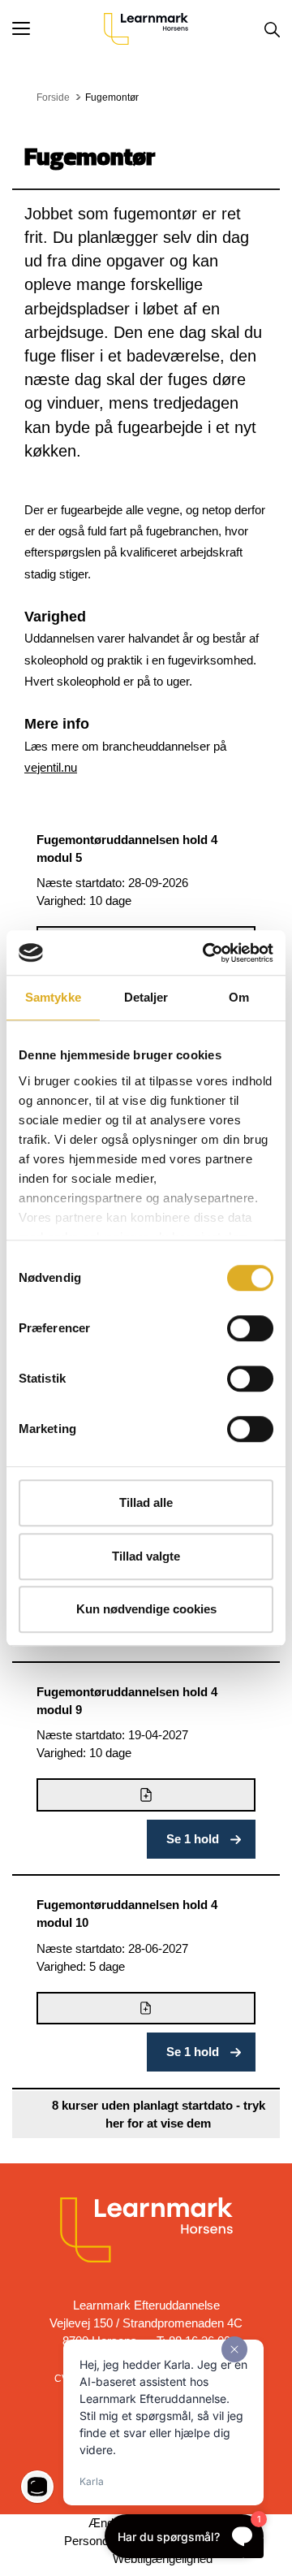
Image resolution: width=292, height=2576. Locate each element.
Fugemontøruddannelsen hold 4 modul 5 (127, 849)
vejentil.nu (51, 767)
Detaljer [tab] (146, 997)
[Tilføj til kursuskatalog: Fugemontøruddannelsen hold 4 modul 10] (146, 2009)
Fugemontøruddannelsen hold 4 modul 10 (127, 1914)
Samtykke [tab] (53, 997)
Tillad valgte (146, 1556)
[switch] (250, 1328)
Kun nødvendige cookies (146, 1609)
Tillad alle (146, 1502)
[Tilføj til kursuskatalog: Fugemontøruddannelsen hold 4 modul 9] (146, 1795)
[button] (58, 28)
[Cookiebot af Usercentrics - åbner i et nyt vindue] (206, 953)
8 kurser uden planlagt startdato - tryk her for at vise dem (159, 2114)
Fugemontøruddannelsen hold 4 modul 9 (127, 1701)
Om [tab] (239, 997)
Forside (53, 97)
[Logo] (146, 28)
